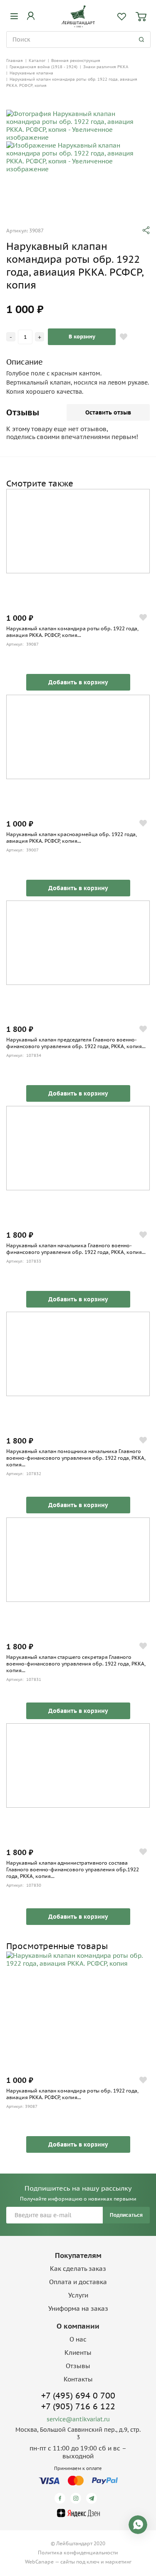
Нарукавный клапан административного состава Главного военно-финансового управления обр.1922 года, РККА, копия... (73, 1869)
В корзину (82, 337)
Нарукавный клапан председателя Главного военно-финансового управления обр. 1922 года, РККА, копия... (76, 1043)
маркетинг (118, 2562)
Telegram (93, 2498)
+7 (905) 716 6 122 (78, 2406)
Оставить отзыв (108, 412)
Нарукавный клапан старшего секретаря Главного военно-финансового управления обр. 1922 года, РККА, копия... (76, 1664)
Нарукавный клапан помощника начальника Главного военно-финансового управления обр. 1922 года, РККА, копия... (76, 1458)
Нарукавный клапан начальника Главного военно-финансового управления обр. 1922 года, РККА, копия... (76, 1249)
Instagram (77, 2498)
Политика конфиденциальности (78, 2553)
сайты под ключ (80, 2562)
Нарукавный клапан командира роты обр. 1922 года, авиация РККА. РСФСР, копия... (72, 632)
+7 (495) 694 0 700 (78, 2396)
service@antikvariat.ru (78, 2419)
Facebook (61, 2498)
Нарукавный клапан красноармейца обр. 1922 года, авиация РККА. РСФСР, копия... (72, 838)
